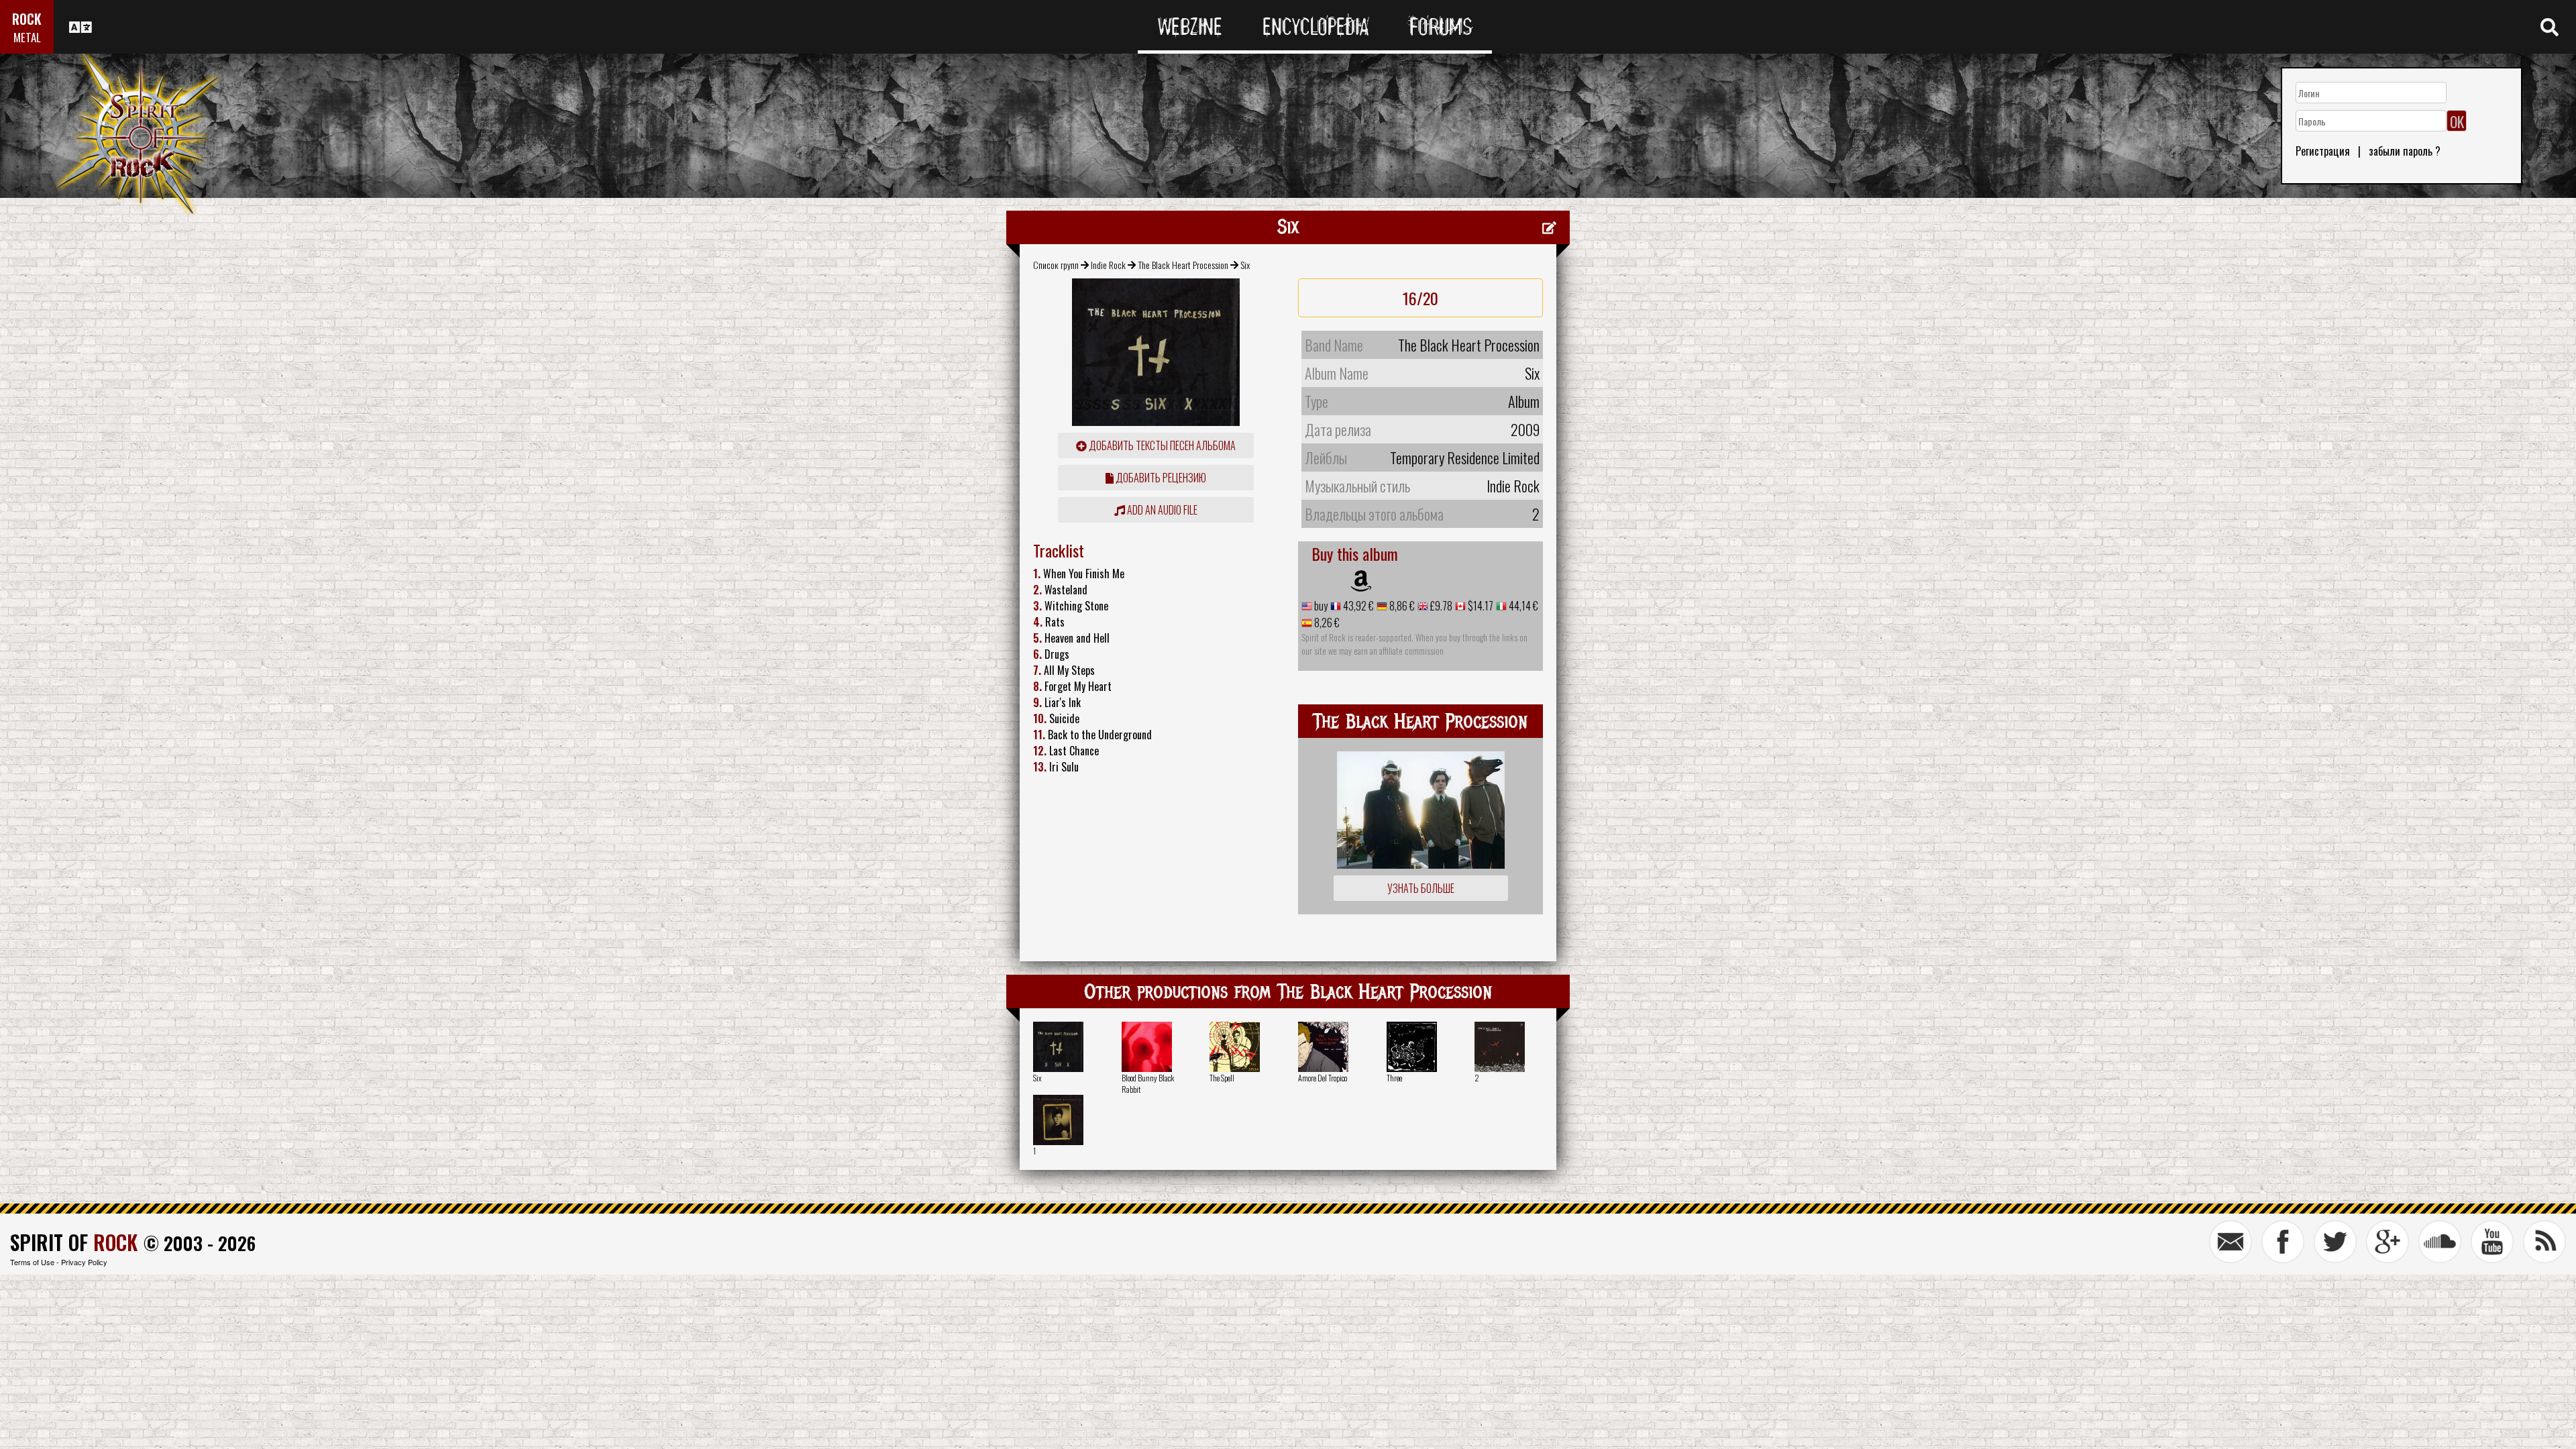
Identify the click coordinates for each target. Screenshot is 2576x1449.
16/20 (1420, 298)
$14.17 (1480, 606)
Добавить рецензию (1160, 478)
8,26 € (1326, 623)
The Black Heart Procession (1183, 265)
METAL (27, 37)
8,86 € (1401, 606)
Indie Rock (1108, 265)
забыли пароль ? (2405, 151)
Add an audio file (1161, 510)
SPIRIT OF (74, 1242)
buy (1320, 606)
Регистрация (2323, 151)
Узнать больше (1421, 888)
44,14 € (1522, 606)
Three (1394, 1078)
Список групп (1056, 265)
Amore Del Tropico (1323, 1078)
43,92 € (1357, 606)
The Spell (1222, 1078)
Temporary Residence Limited (1465, 458)
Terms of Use (32, 1262)
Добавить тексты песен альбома (1161, 445)
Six (1037, 1078)
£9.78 (1440, 606)
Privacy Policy (84, 1262)
